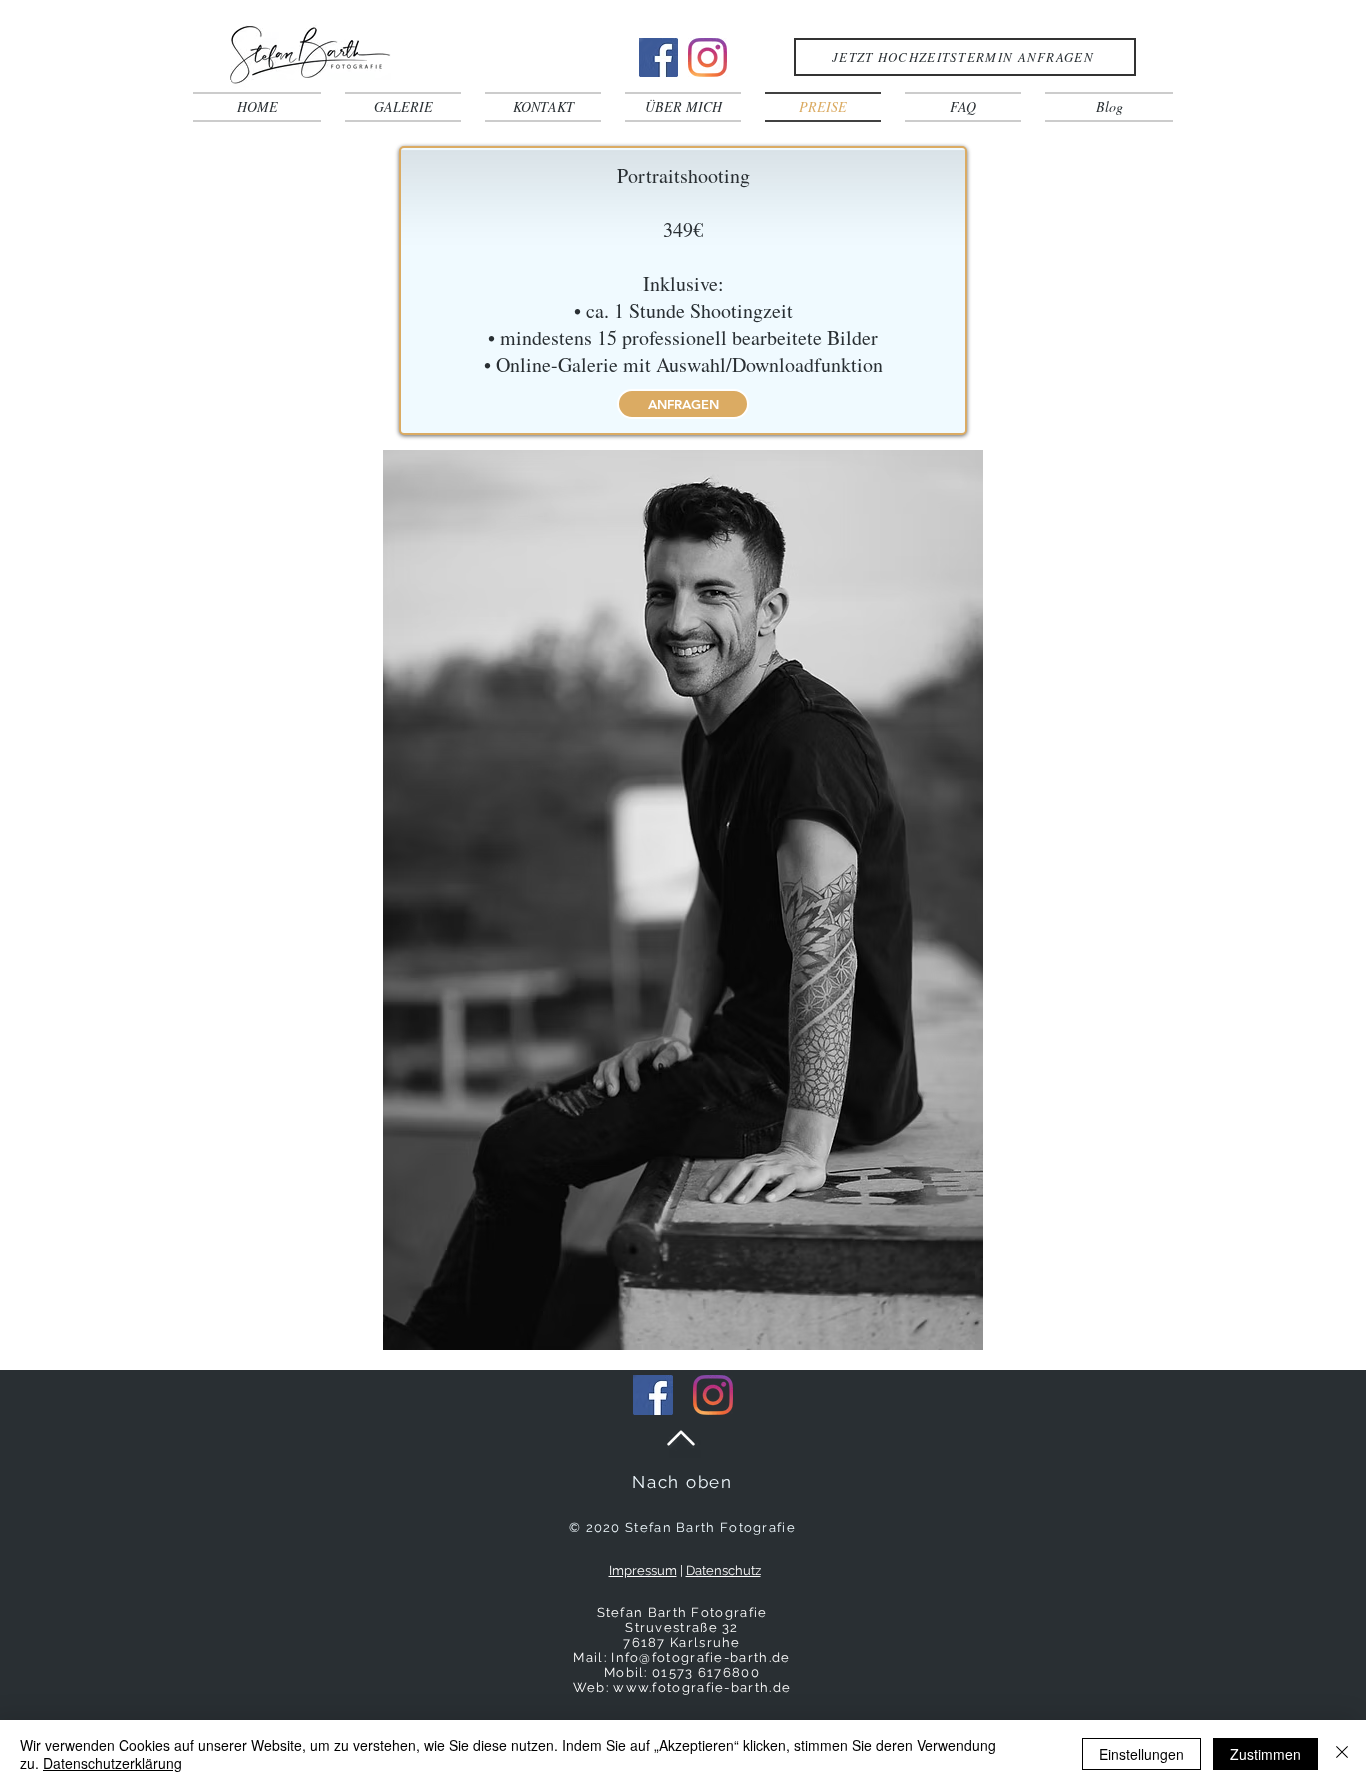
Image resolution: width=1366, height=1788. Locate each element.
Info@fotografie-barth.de (700, 1657)
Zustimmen (1265, 1754)
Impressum (643, 1570)
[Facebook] (658, 57)
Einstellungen (1141, 1754)
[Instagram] (707, 57)
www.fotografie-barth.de (702, 1687)
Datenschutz (723, 1570)
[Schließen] (1342, 1754)
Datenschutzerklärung (112, 1763)
